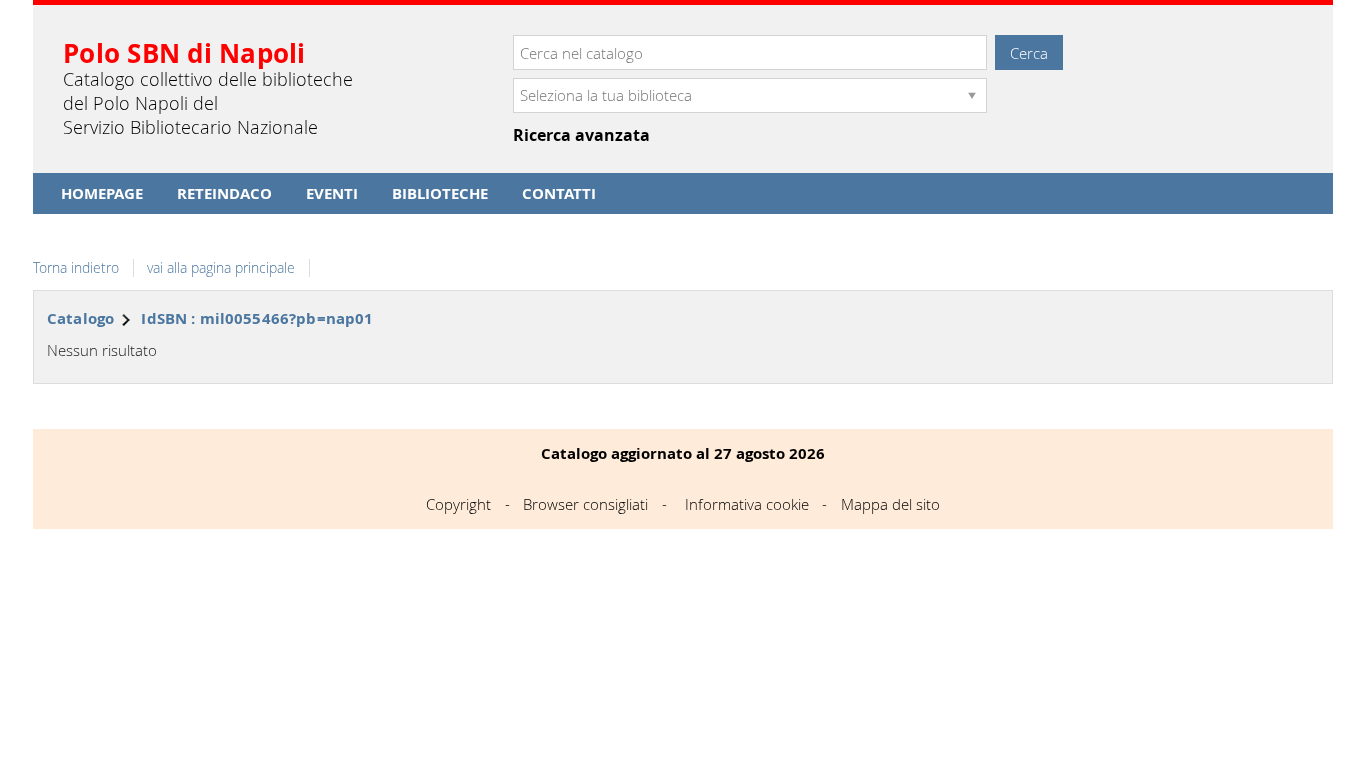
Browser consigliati (585, 504)
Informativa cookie (747, 504)
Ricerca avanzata (581, 135)
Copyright (458, 504)
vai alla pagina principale (221, 268)
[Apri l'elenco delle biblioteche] (972, 95)
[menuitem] (102, 193)
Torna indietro (76, 268)
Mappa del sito (890, 504)
